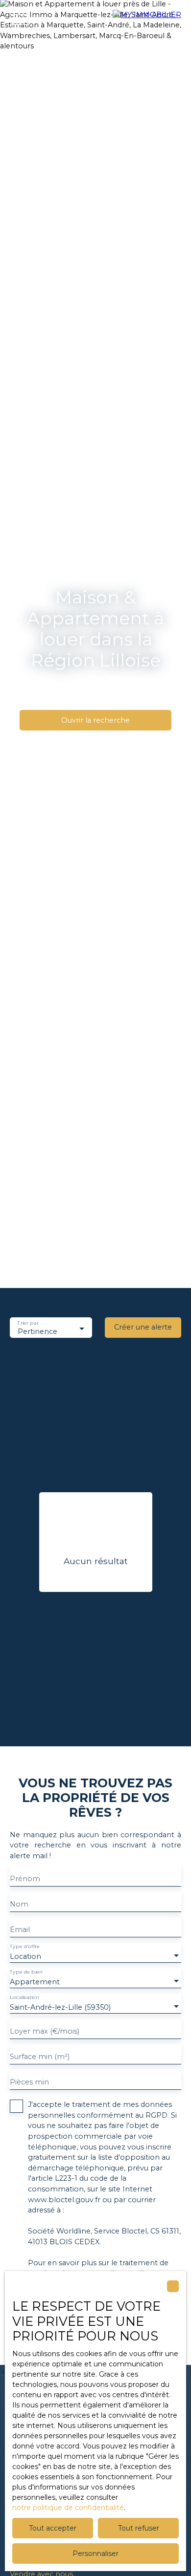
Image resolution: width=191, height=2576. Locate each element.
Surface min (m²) (40, 2057)
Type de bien (26, 1972)
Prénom (25, 1879)
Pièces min (29, 2082)
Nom (19, 1904)
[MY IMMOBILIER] (147, 20)
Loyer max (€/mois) (45, 2031)
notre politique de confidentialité (68, 2508)
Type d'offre (25, 1947)
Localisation (24, 1998)
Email (20, 1930)
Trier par (28, 1323)
